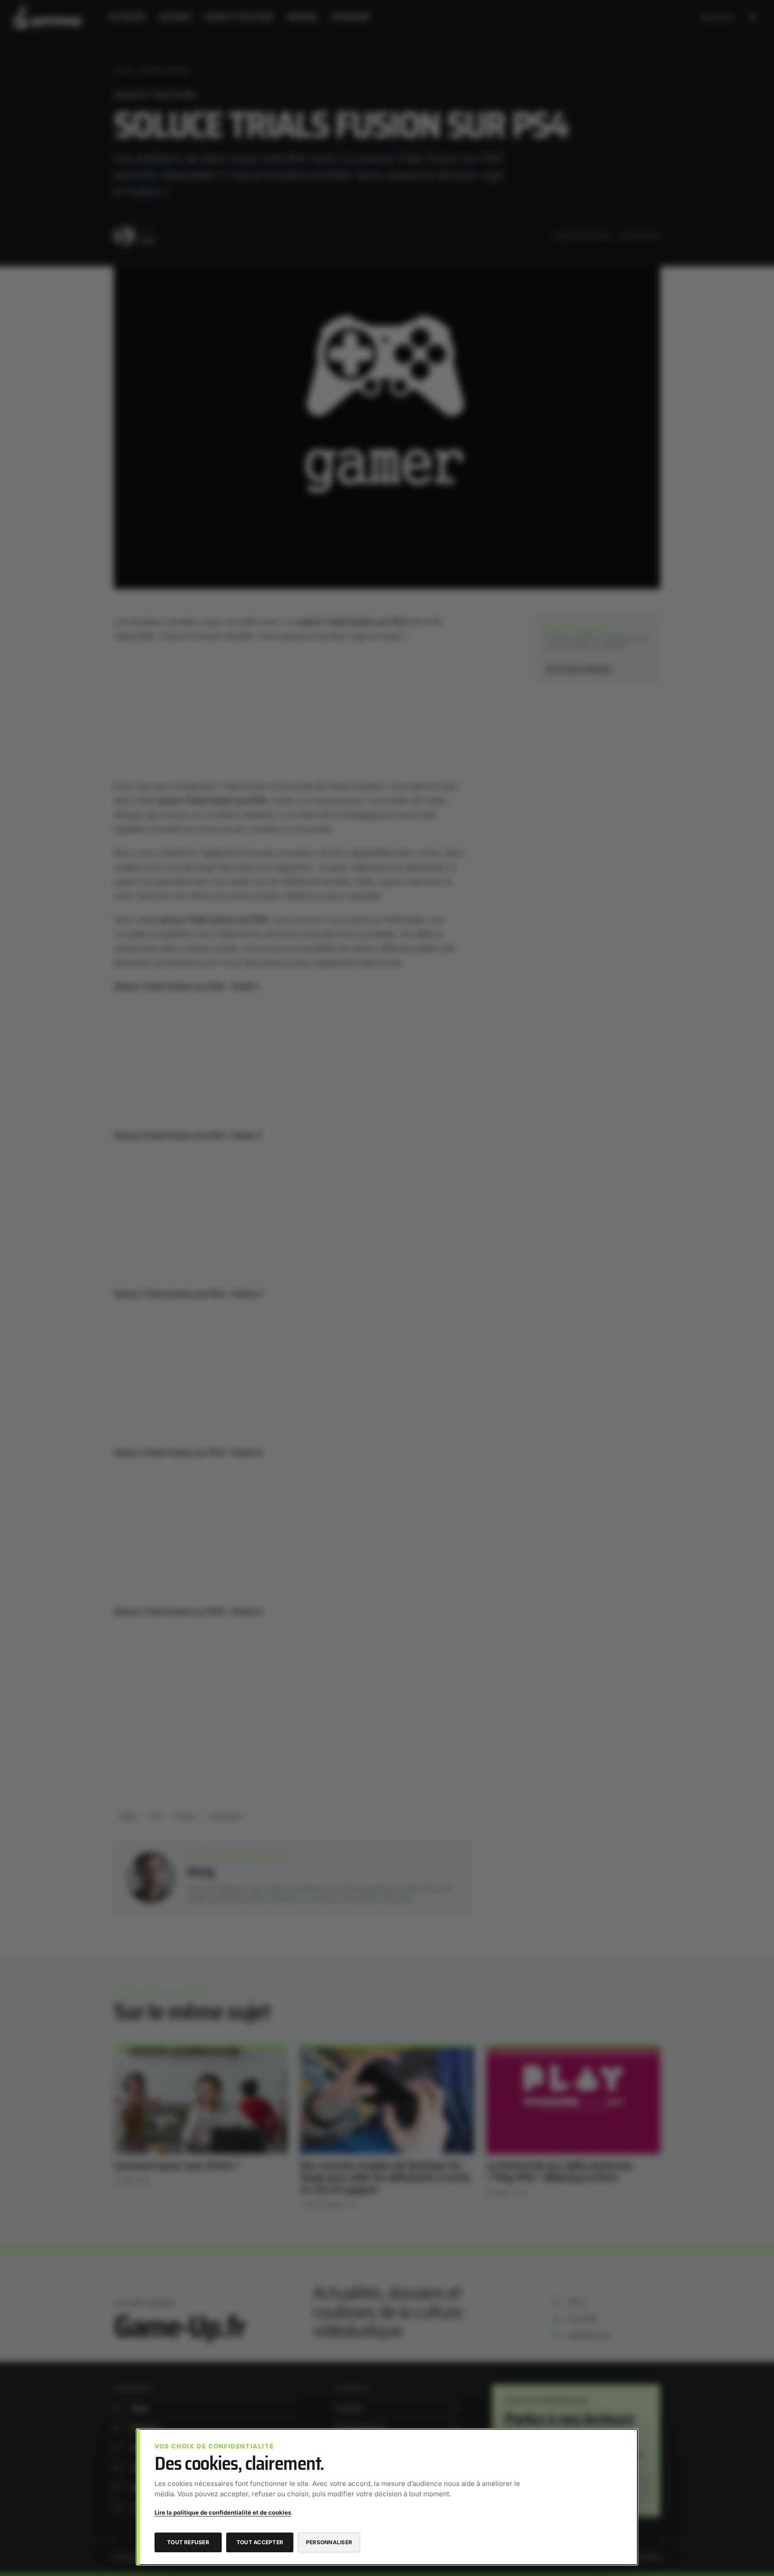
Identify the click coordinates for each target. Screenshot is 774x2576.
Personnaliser (329, 2542)
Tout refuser (188, 2542)
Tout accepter (260, 2542)
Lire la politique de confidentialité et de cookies (223, 2512)
